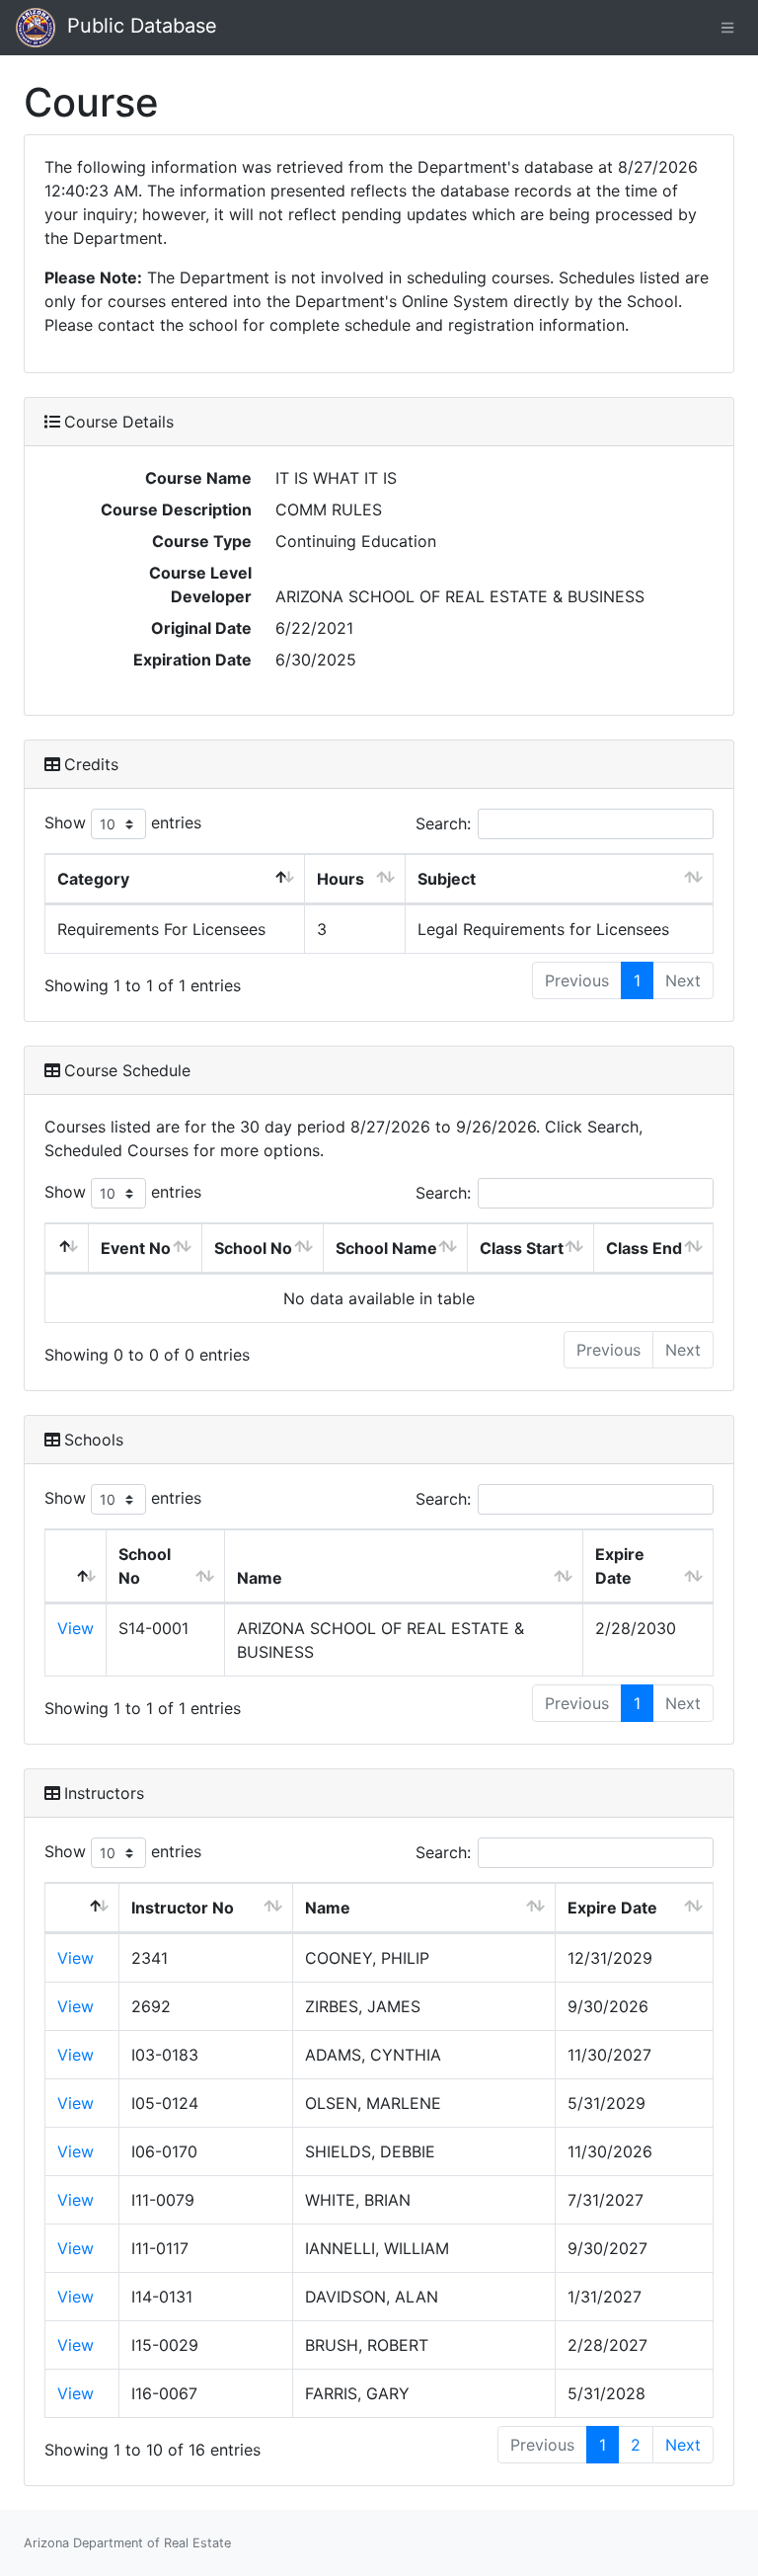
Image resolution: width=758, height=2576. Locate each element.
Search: (443, 823)
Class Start (522, 1248)
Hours (341, 879)
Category (93, 879)
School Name (386, 1248)
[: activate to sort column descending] (67, 1249)
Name (260, 1578)
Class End (644, 1248)
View (76, 1628)
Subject (447, 879)
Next (683, 2445)
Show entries (123, 822)
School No (253, 1248)
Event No (136, 1248)
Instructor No (183, 1908)
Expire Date (620, 1566)
